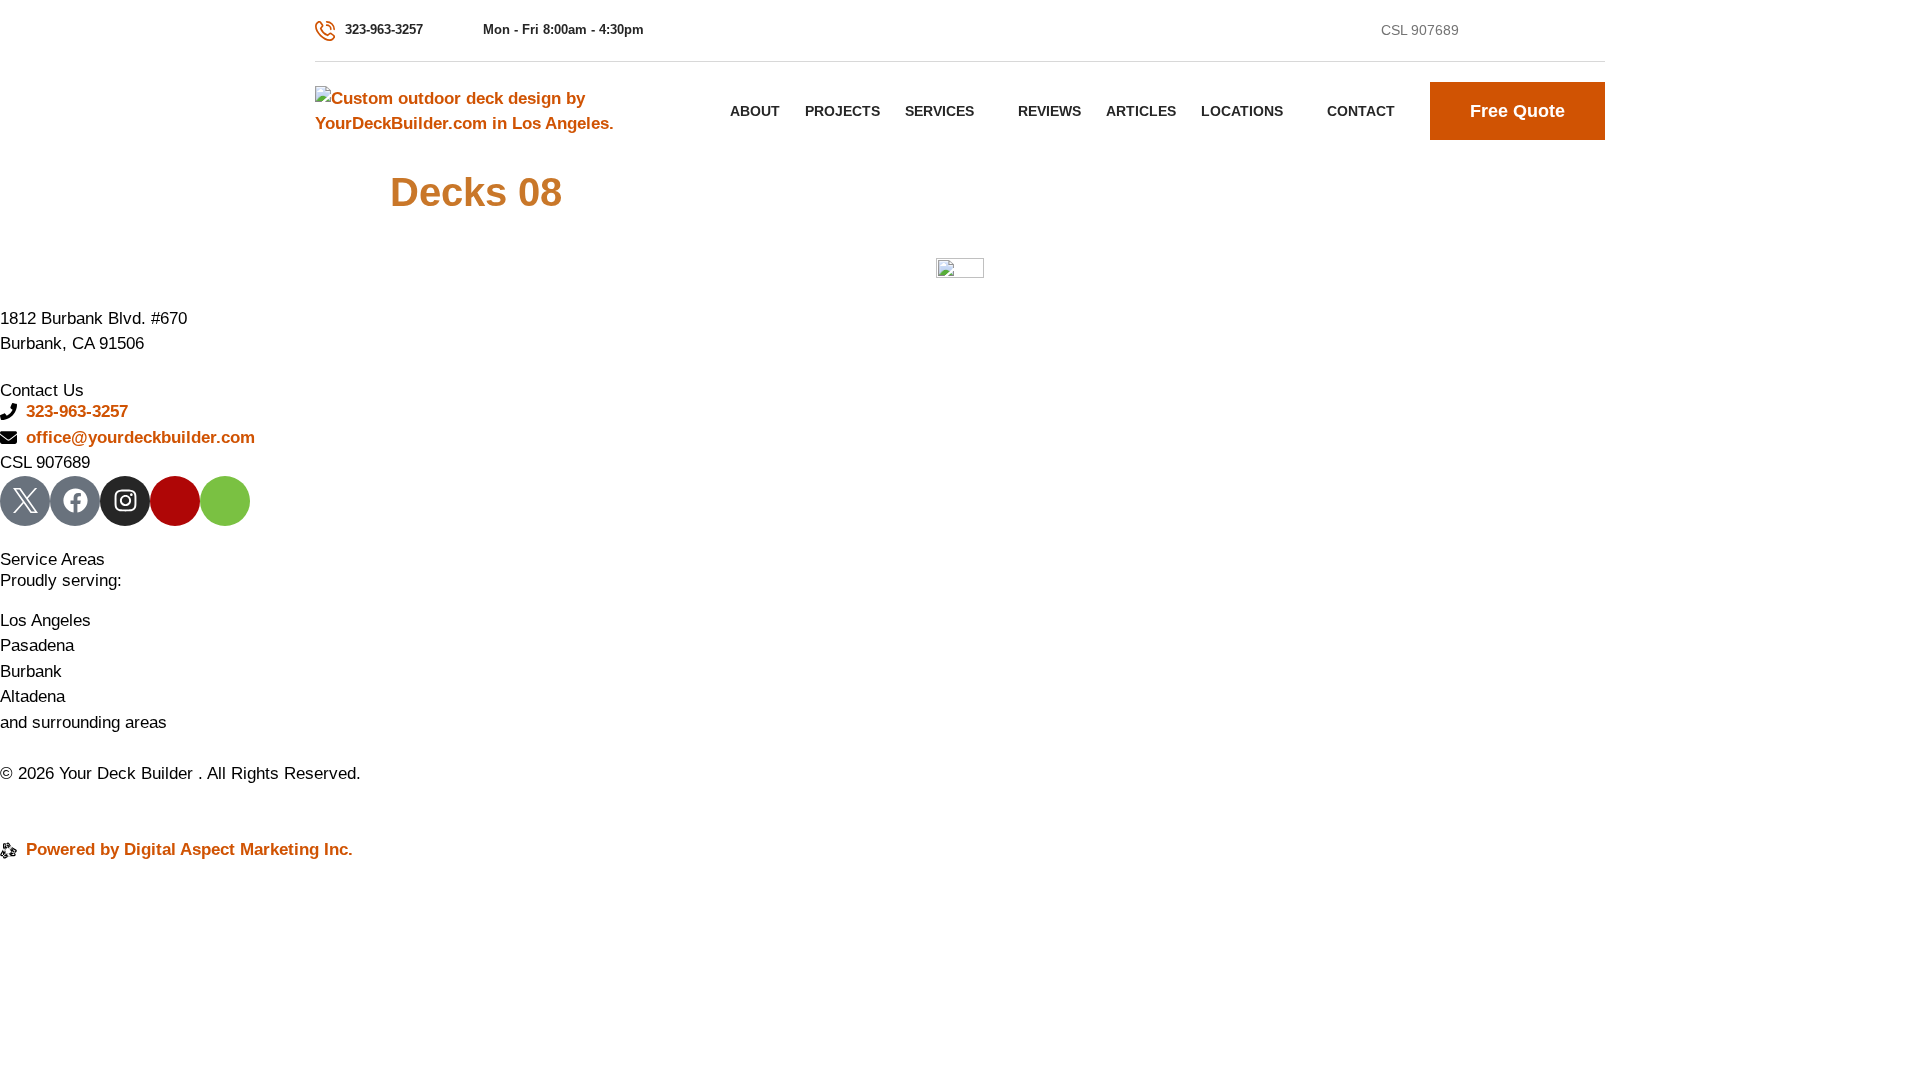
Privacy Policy (56, 798)
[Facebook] (1521, 31)
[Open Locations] (1295, 111)
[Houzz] (225, 501)
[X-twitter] (1484, 31)
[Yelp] (1595, 31)
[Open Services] (986, 111)
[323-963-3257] (325, 31)
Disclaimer (169, 798)
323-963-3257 (384, 29)
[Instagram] (1558, 31)
